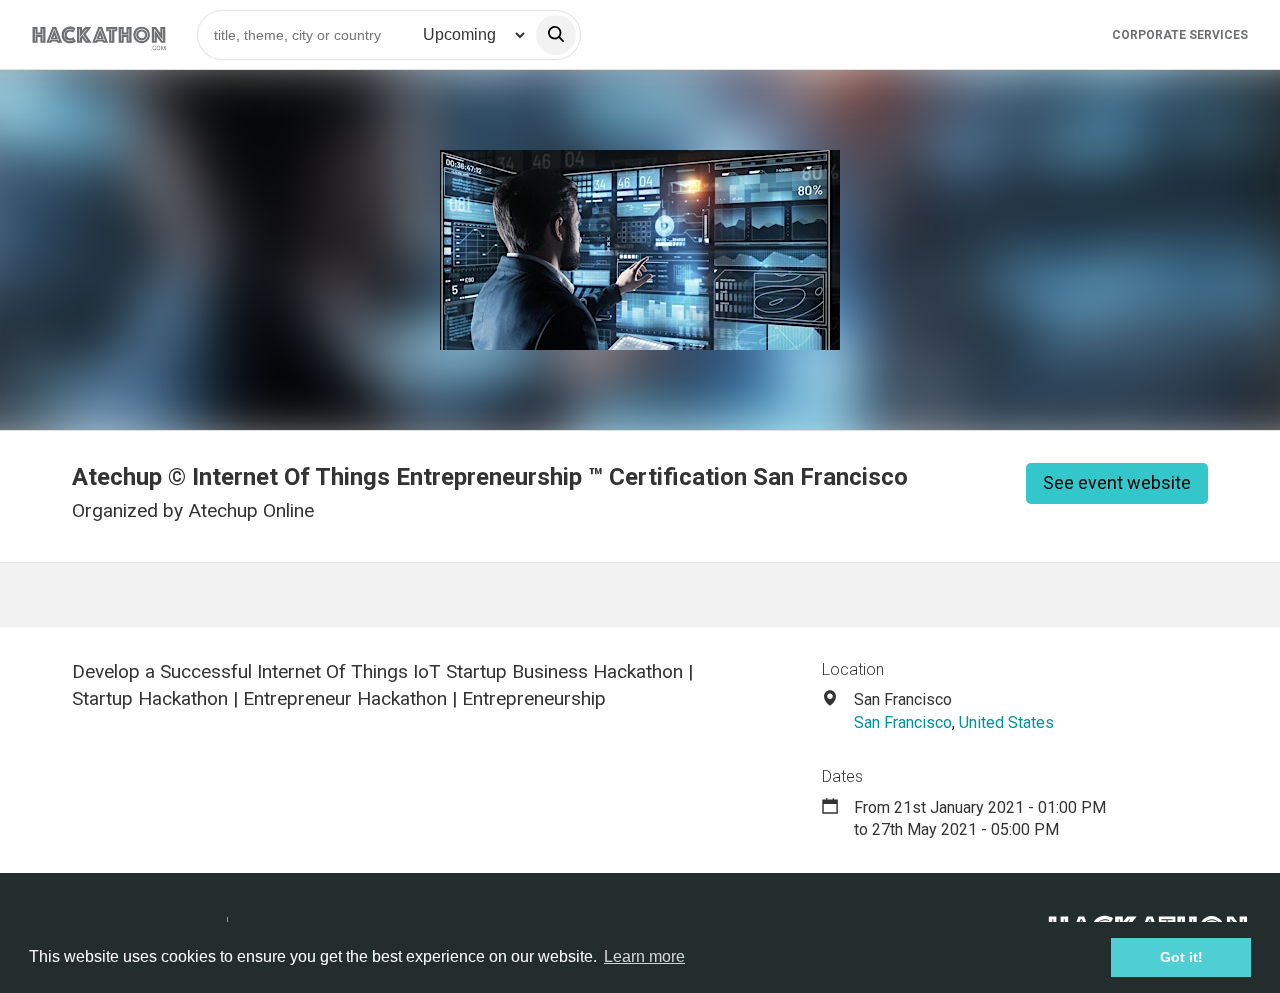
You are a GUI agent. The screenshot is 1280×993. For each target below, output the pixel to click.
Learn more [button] (644, 956)
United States (1006, 722)
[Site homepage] (99, 34)
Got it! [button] (1181, 957)
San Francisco (903, 722)
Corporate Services (1180, 35)
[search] (556, 35)
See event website (1117, 482)
